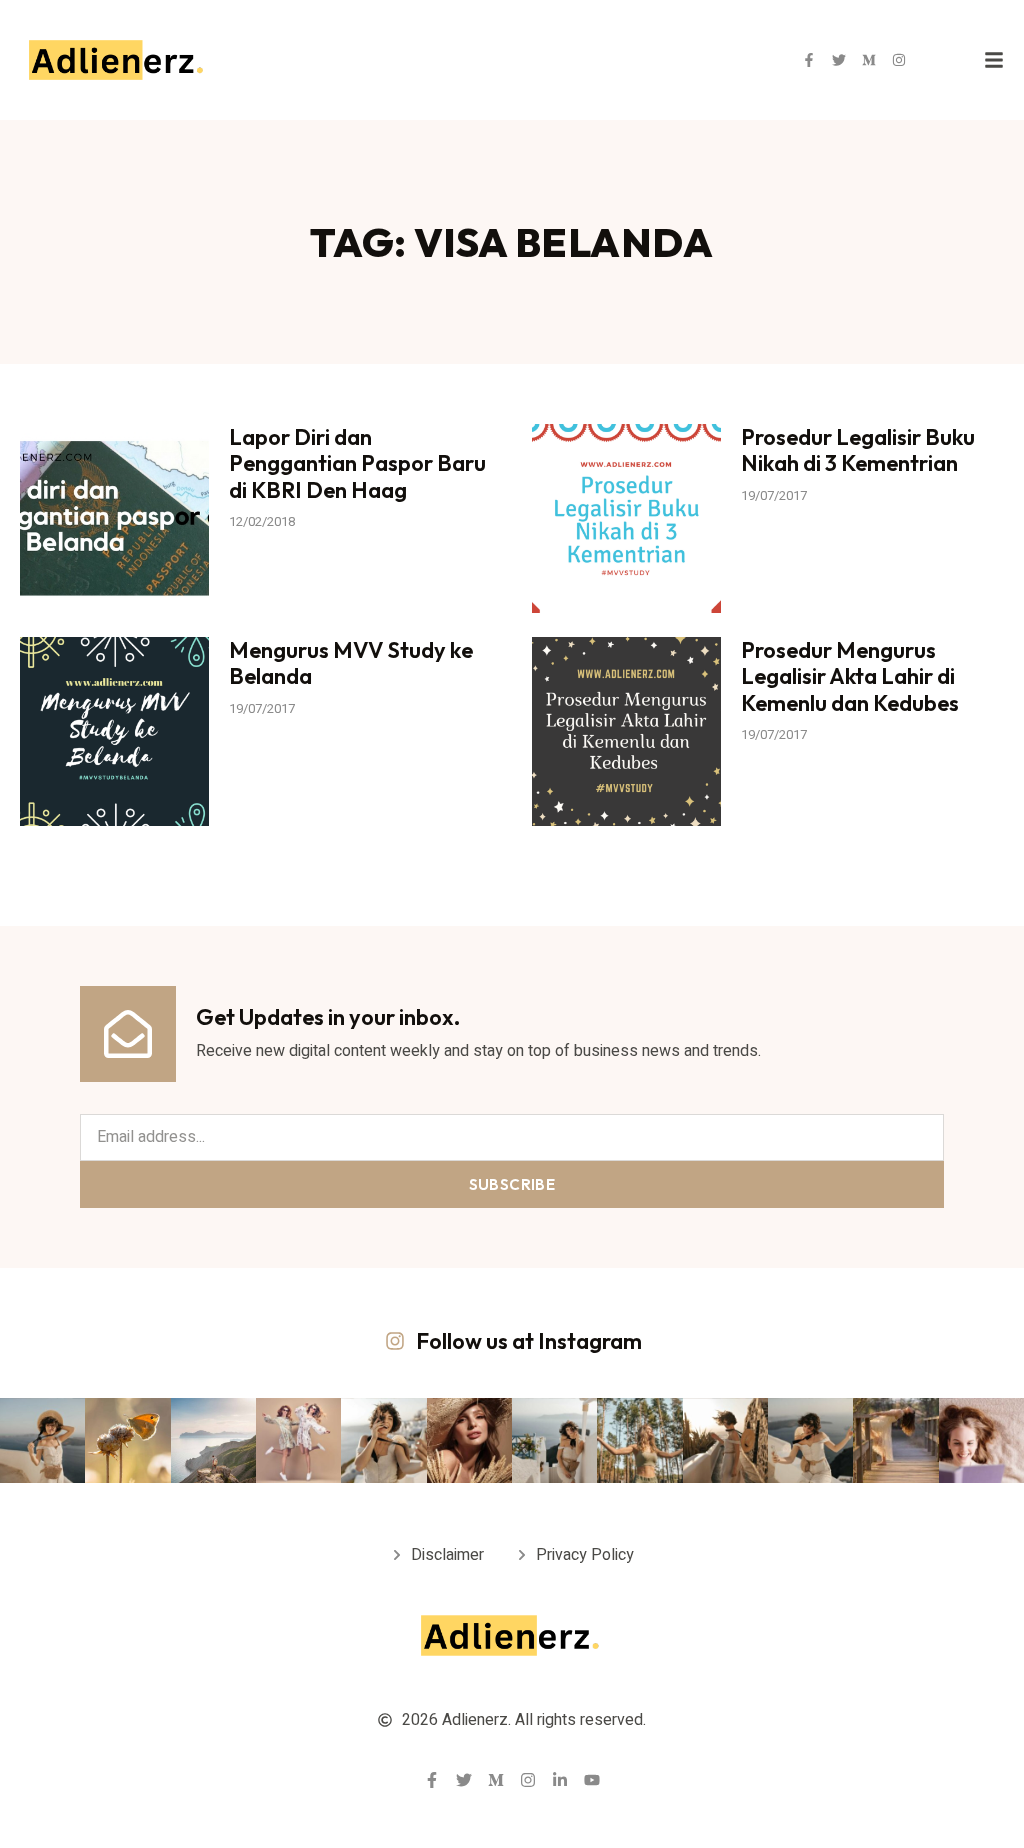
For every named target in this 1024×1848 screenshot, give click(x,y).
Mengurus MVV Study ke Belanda (351, 663)
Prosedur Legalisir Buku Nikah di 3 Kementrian (858, 450)
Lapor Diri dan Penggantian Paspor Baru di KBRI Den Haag (357, 463)
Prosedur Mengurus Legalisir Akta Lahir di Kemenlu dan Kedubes (850, 676)
